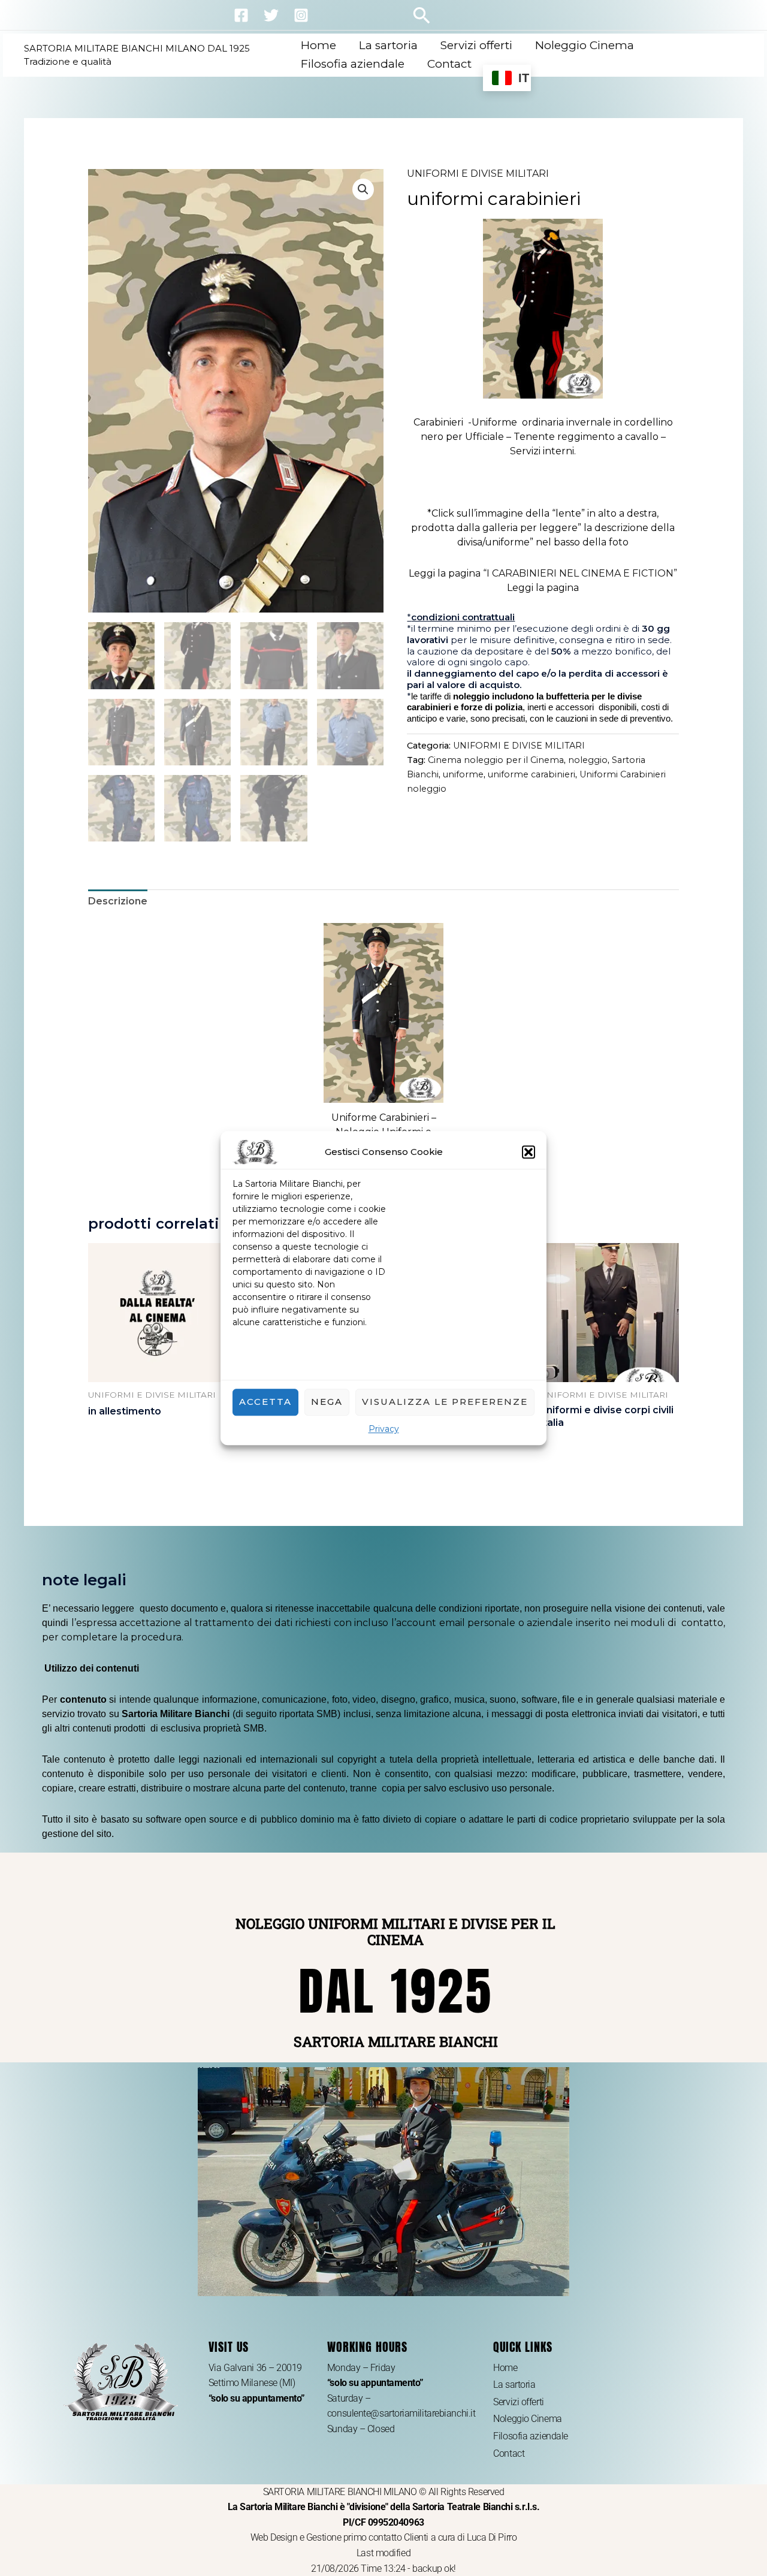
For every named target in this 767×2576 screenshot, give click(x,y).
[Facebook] (241, 15)
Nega (327, 1402)
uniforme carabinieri (532, 774)
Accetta (265, 1402)
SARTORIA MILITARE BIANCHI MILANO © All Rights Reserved (384, 2507)
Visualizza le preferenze (445, 1402)
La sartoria (388, 45)
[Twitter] (271, 15)
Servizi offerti (476, 45)
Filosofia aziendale (353, 64)
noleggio (588, 760)
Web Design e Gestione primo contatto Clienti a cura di (359, 2537)
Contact (449, 64)
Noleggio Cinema (585, 45)
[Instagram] (301, 15)
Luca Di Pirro (492, 2537)
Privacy (384, 1429)
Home (318, 45)
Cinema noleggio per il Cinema (496, 760)
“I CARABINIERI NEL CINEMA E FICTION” (580, 573)
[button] (529, 1152)
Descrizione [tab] (118, 901)
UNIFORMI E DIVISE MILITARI (478, 174)
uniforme (463, 774)
